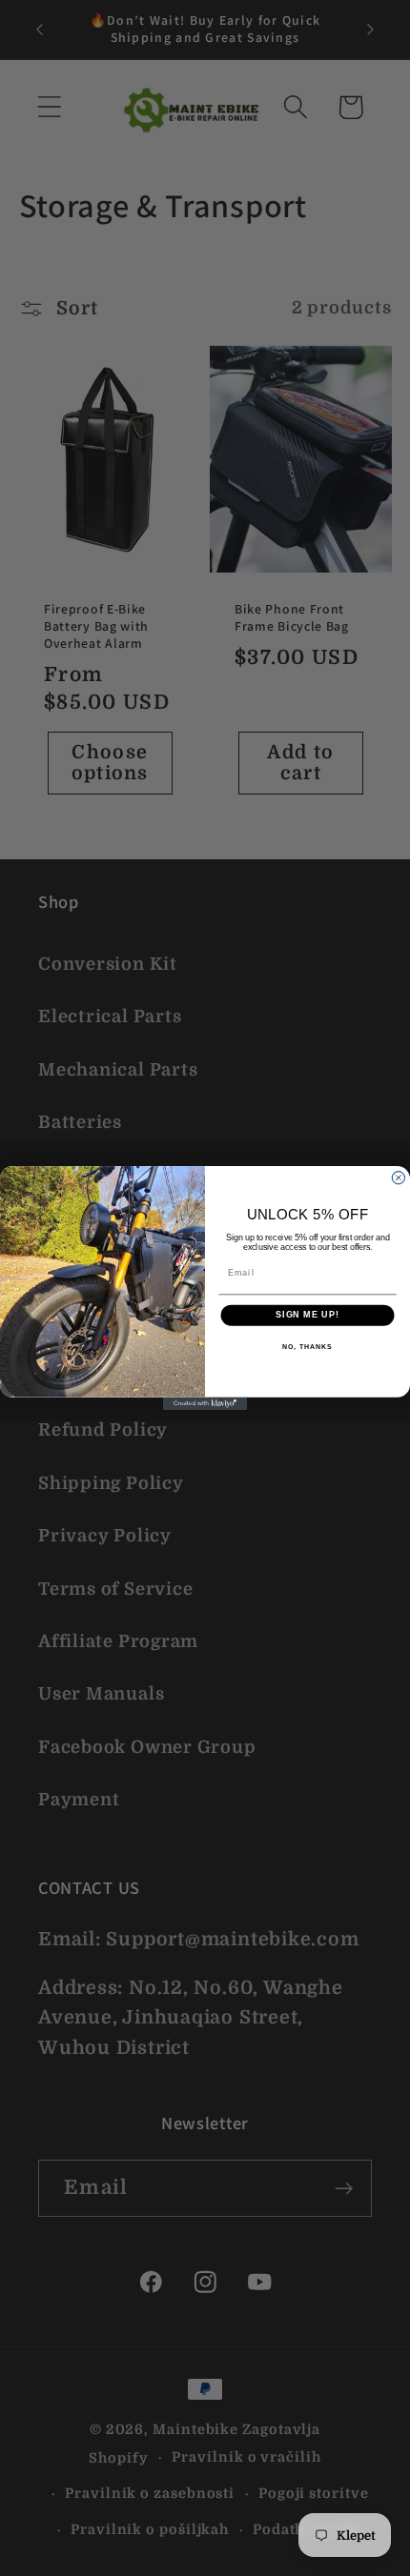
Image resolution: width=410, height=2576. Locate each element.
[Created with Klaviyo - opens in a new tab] (205, 1404)
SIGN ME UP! (307, 1315)
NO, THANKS (307, 1347)
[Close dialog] (398, 1178)
